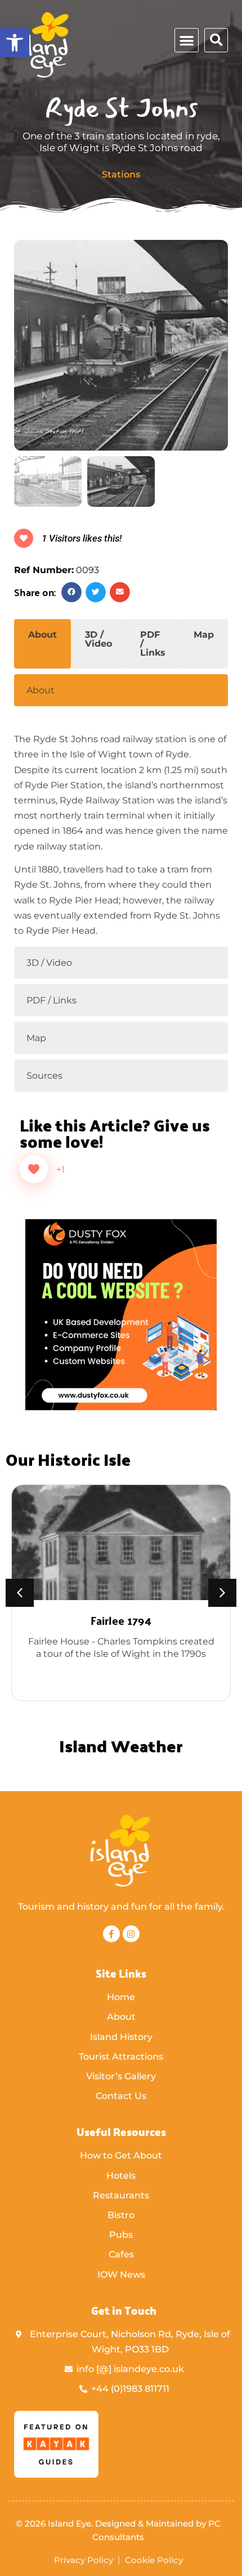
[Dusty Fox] (121, 1407)
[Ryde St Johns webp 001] (121, 345)
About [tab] (42, 635)
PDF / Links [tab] (153, 644)
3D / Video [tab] (98, 639)
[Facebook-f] (111, 1934)
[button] (15, 43)
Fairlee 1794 (121, 1620)
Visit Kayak (124, 2475)
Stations (121, 174)
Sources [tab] (44, 1076)
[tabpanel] (121, 825)
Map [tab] (204, 635)
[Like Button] (34, 1169)
